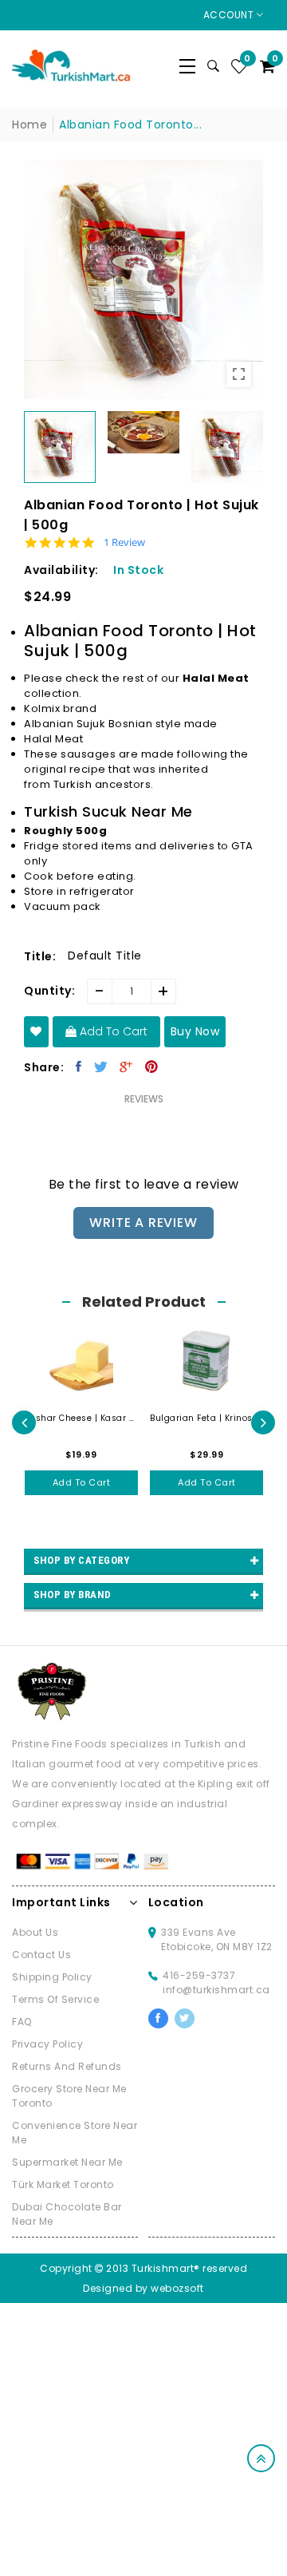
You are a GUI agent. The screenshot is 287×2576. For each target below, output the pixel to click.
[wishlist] (36, 1032)
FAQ (22, 2022)
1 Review (124, 542)
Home (29, 125)
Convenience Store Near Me (75, 2133)
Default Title (105, 956)
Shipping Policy (52, 1977)
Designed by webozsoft (143, 2288)
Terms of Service (55, 1999)
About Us (35, 1932)
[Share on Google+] (126, 1066)
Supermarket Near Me (67, 2162)
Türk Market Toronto (63, 2184)
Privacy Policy (47, 2044)
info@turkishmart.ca (216, 1990)
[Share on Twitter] (101, 1066)
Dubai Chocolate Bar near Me (67, 2214)
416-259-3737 (199, 1975)
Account (230, 15)
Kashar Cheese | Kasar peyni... (82, 1418)
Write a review (143, 1223)
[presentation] (24, 1423)
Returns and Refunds (67, 2066)
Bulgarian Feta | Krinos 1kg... (207, 1418)
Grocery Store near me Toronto (69, 2096)
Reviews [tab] (144, 1099)
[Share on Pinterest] (152, 1066)
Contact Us (41, 1955)
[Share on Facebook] (79, 1066)
